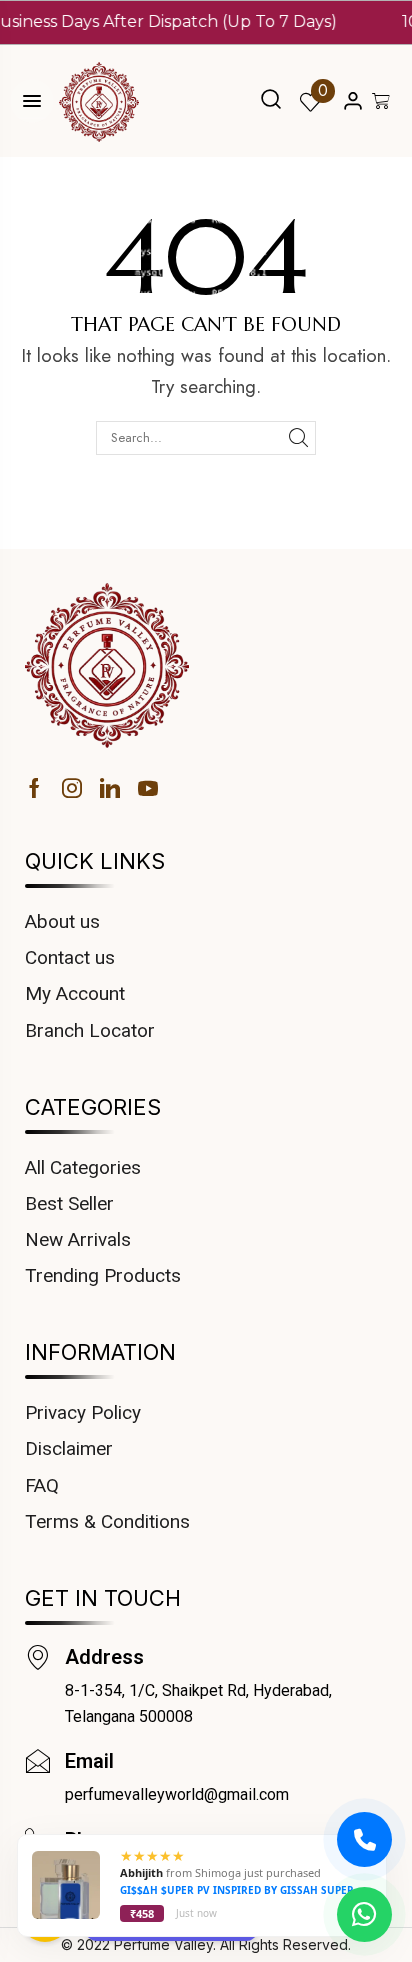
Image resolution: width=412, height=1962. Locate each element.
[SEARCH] (299, 438)
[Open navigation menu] (32, 101)
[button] (271, 101)
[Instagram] (72, 788)
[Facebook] (34, 788)
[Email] (37, 1761)
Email (89, 1761)
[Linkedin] (110, 788)
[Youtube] (148, 788)
